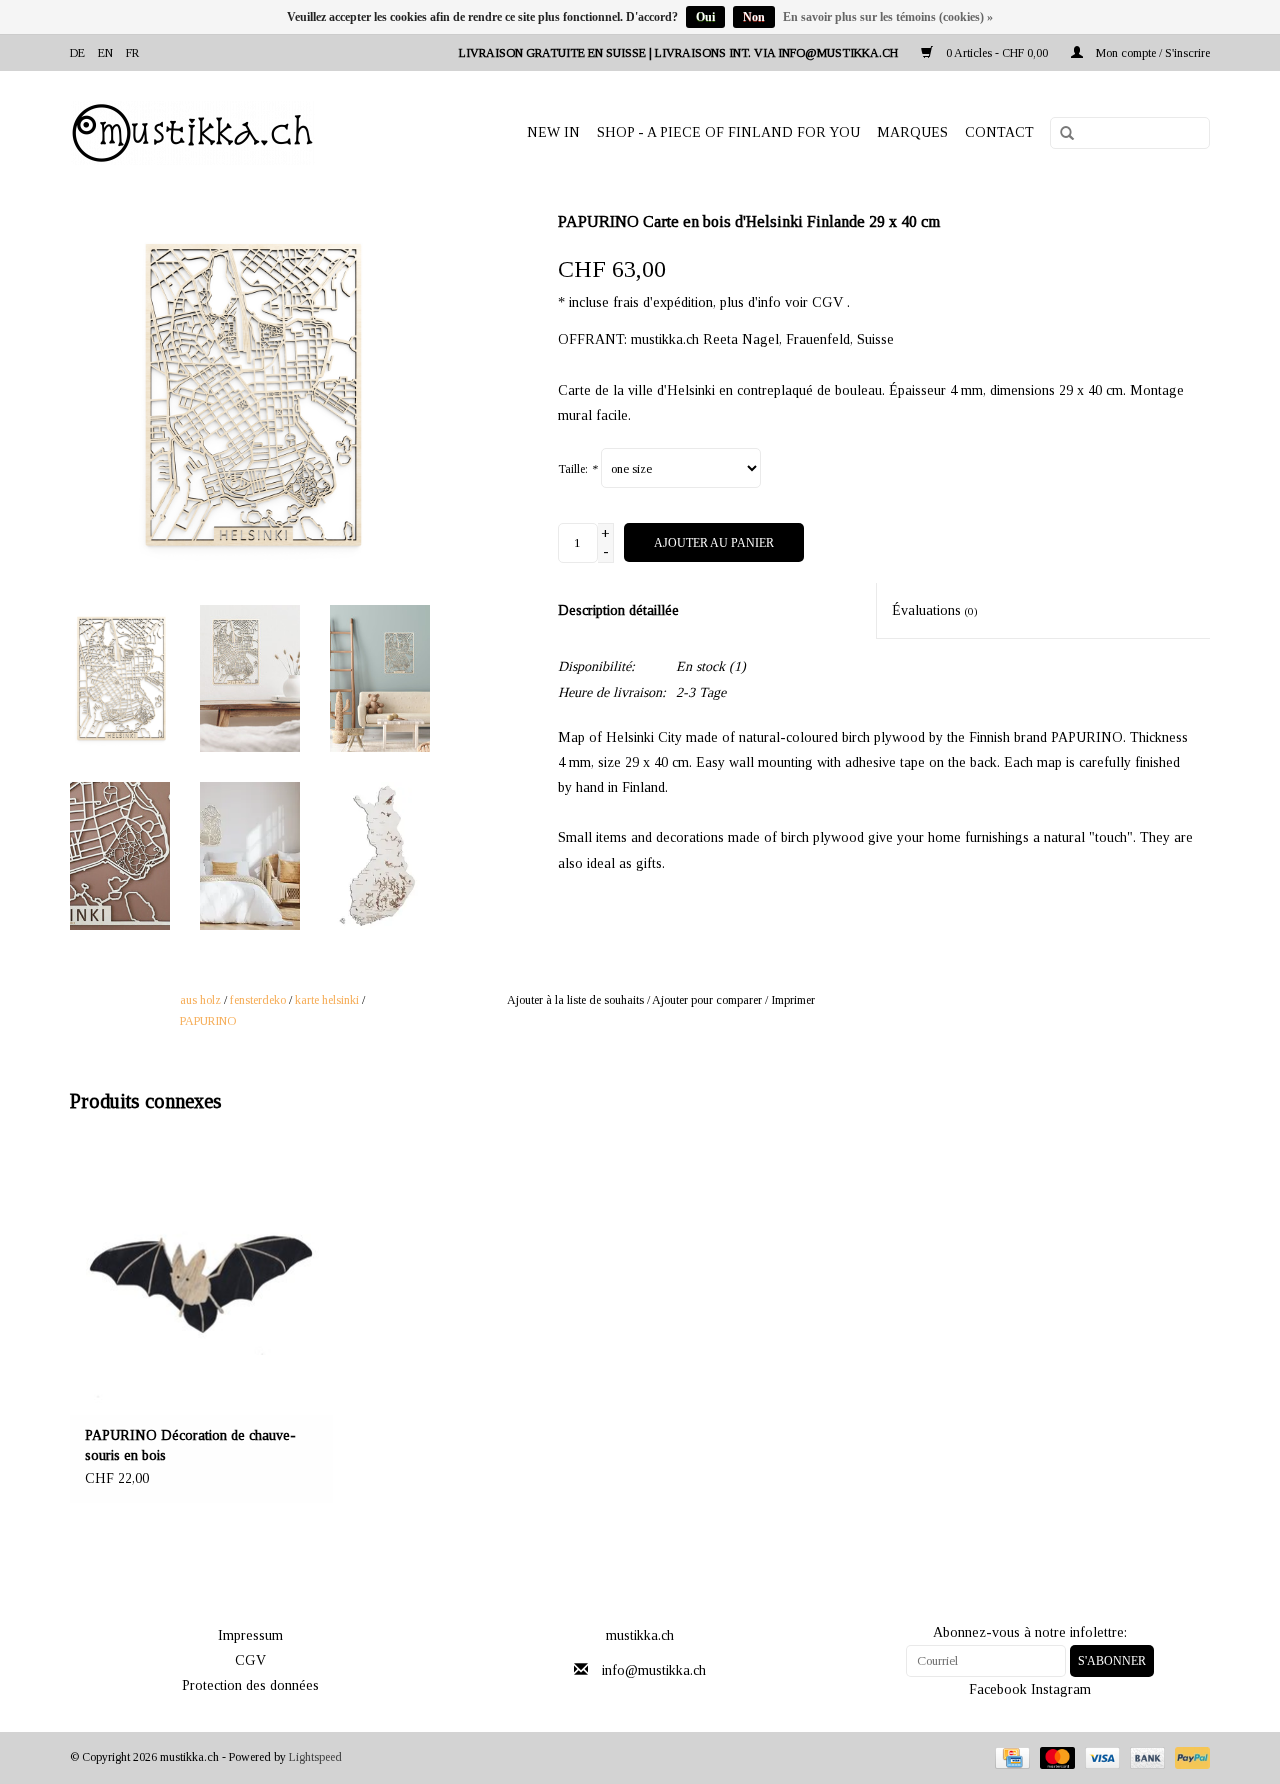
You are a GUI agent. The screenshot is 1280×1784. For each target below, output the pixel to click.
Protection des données (250, 1685)
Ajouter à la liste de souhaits (575, 1000)
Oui (705, 17)
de (77, 53)
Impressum (250, 1635)
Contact (999, 132)
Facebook (998, 1689)
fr (132, 53)
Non (754, 17)
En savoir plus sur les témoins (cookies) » (888, 17)
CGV (250, 1660)
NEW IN (553, 132)
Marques (912, 132)
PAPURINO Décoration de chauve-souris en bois (190, 1445)
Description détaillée (618, 610)
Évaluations (935, 610)
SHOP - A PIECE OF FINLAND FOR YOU (728, 132)
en (105, 53)
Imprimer (793, 1000)
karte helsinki (327, 1000)
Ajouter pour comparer (708, 1000)
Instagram (1061, 1689)
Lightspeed (315, 1757)
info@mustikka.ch (654, 1670)
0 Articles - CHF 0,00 (997, 53)
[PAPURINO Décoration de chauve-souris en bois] (201, 1276)
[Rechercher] (1060, 134)
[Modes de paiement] (1010, 1757)
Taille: (577, 469)
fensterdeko (258, 1000)
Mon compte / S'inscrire (1151, 53)
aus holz (200, 1000)
